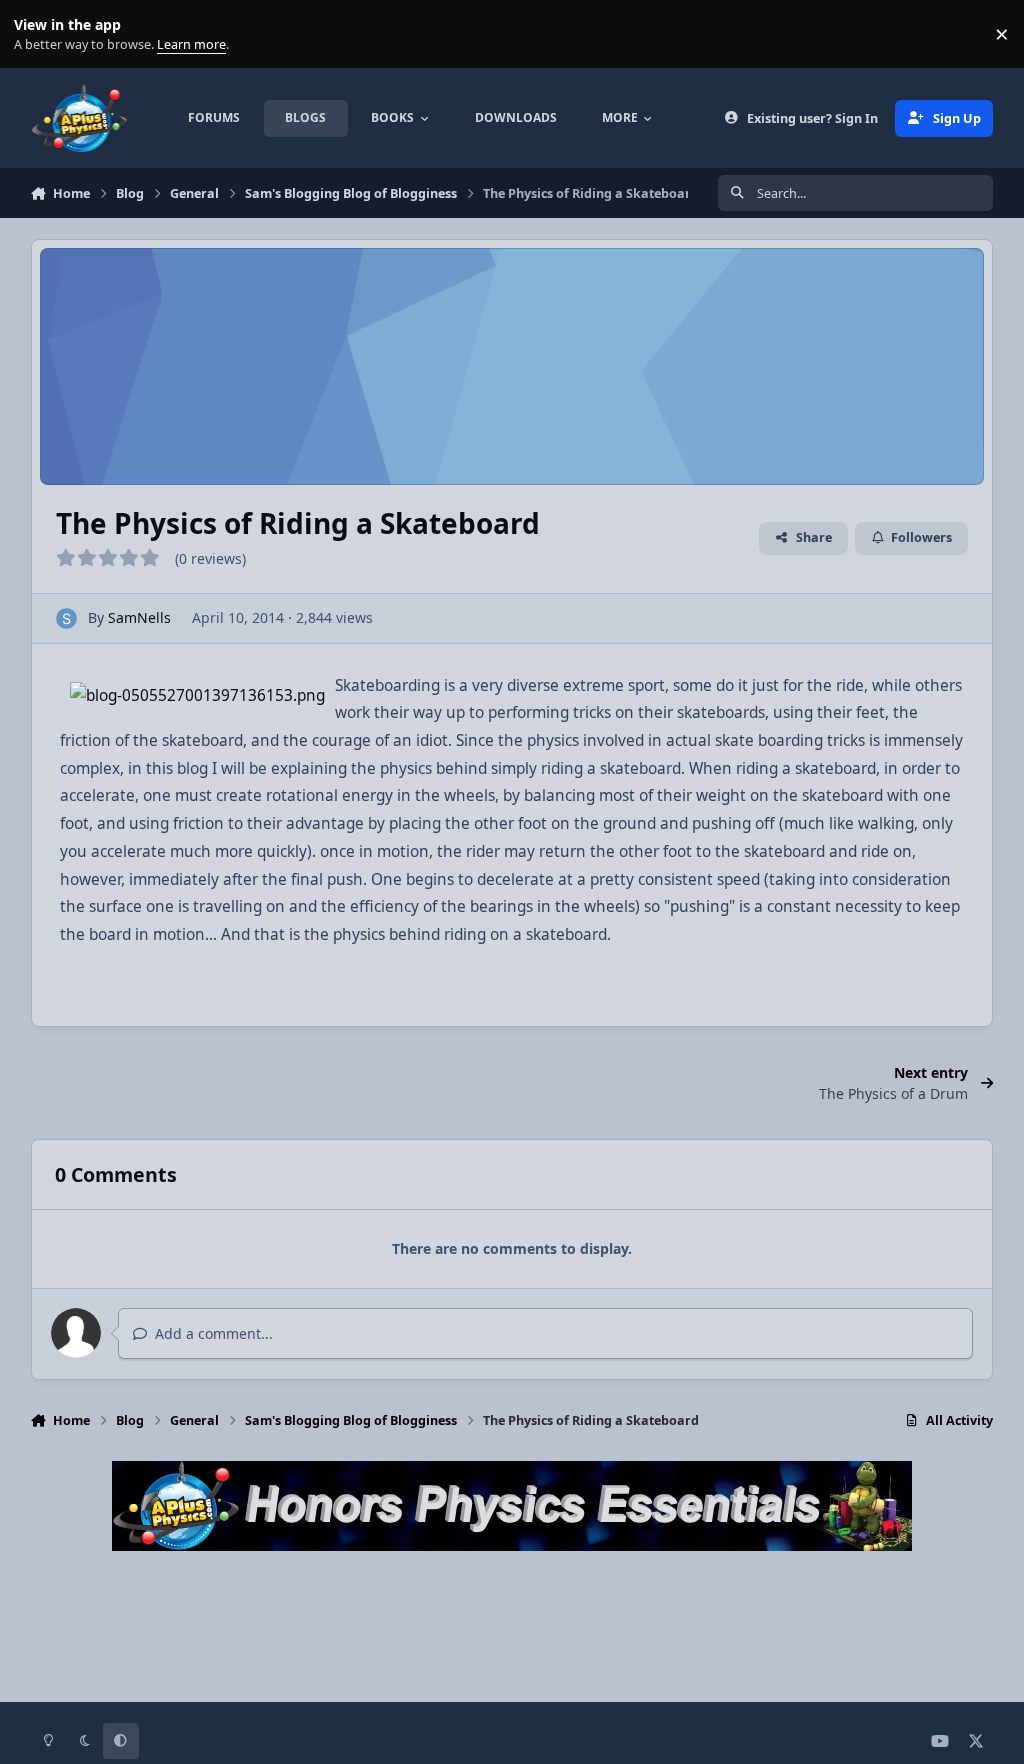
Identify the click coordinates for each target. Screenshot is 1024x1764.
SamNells (139, 617)
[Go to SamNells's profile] (66, 618)
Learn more (38, 34)
